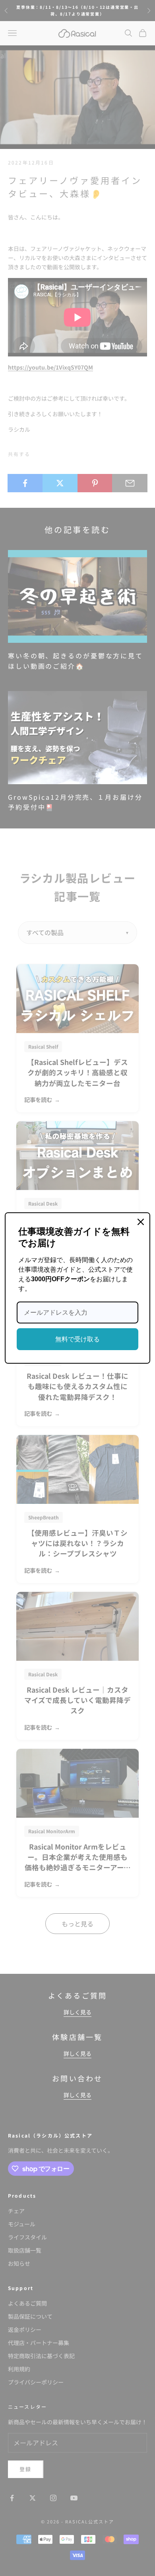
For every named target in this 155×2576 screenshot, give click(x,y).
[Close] (141, 1222)
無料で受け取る (77, 1339)
